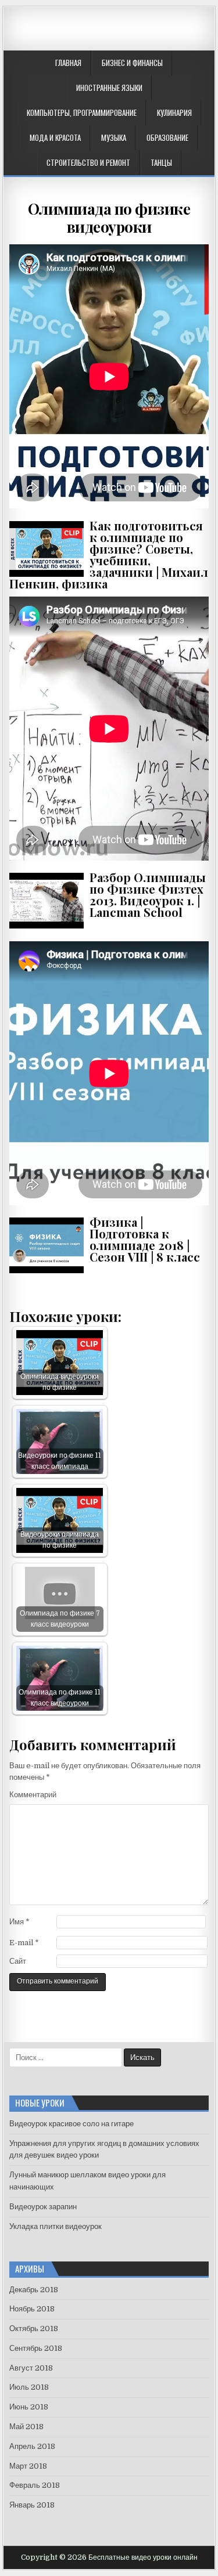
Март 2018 (28, 2466)
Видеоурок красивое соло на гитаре (72, 2124)
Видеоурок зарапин (43, 2207)
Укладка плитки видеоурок (56, 2226)
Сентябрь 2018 (36, 2348)
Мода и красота (55, 138)
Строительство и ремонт (88, 162)
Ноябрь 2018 (32, 2309)
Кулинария (174, 113)
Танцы (161, 162)
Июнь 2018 (29, 2407)
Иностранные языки (109, 88)
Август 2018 (31, 2368)
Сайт (18, 1961)
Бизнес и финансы (132, 63)
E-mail (24, 1943)
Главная (68, 63)
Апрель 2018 (32, 2446)
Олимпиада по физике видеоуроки (109, 218)
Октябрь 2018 (34, 2328)
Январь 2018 (32, 2505)
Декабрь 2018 (34, 2290)
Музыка (114, 138)
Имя (19, 1922)
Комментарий (33, 1795)
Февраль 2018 (35, 2485)
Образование (167, 138)
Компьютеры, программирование (82, 113)
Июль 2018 (29, 2387)
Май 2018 (26, 2427)
